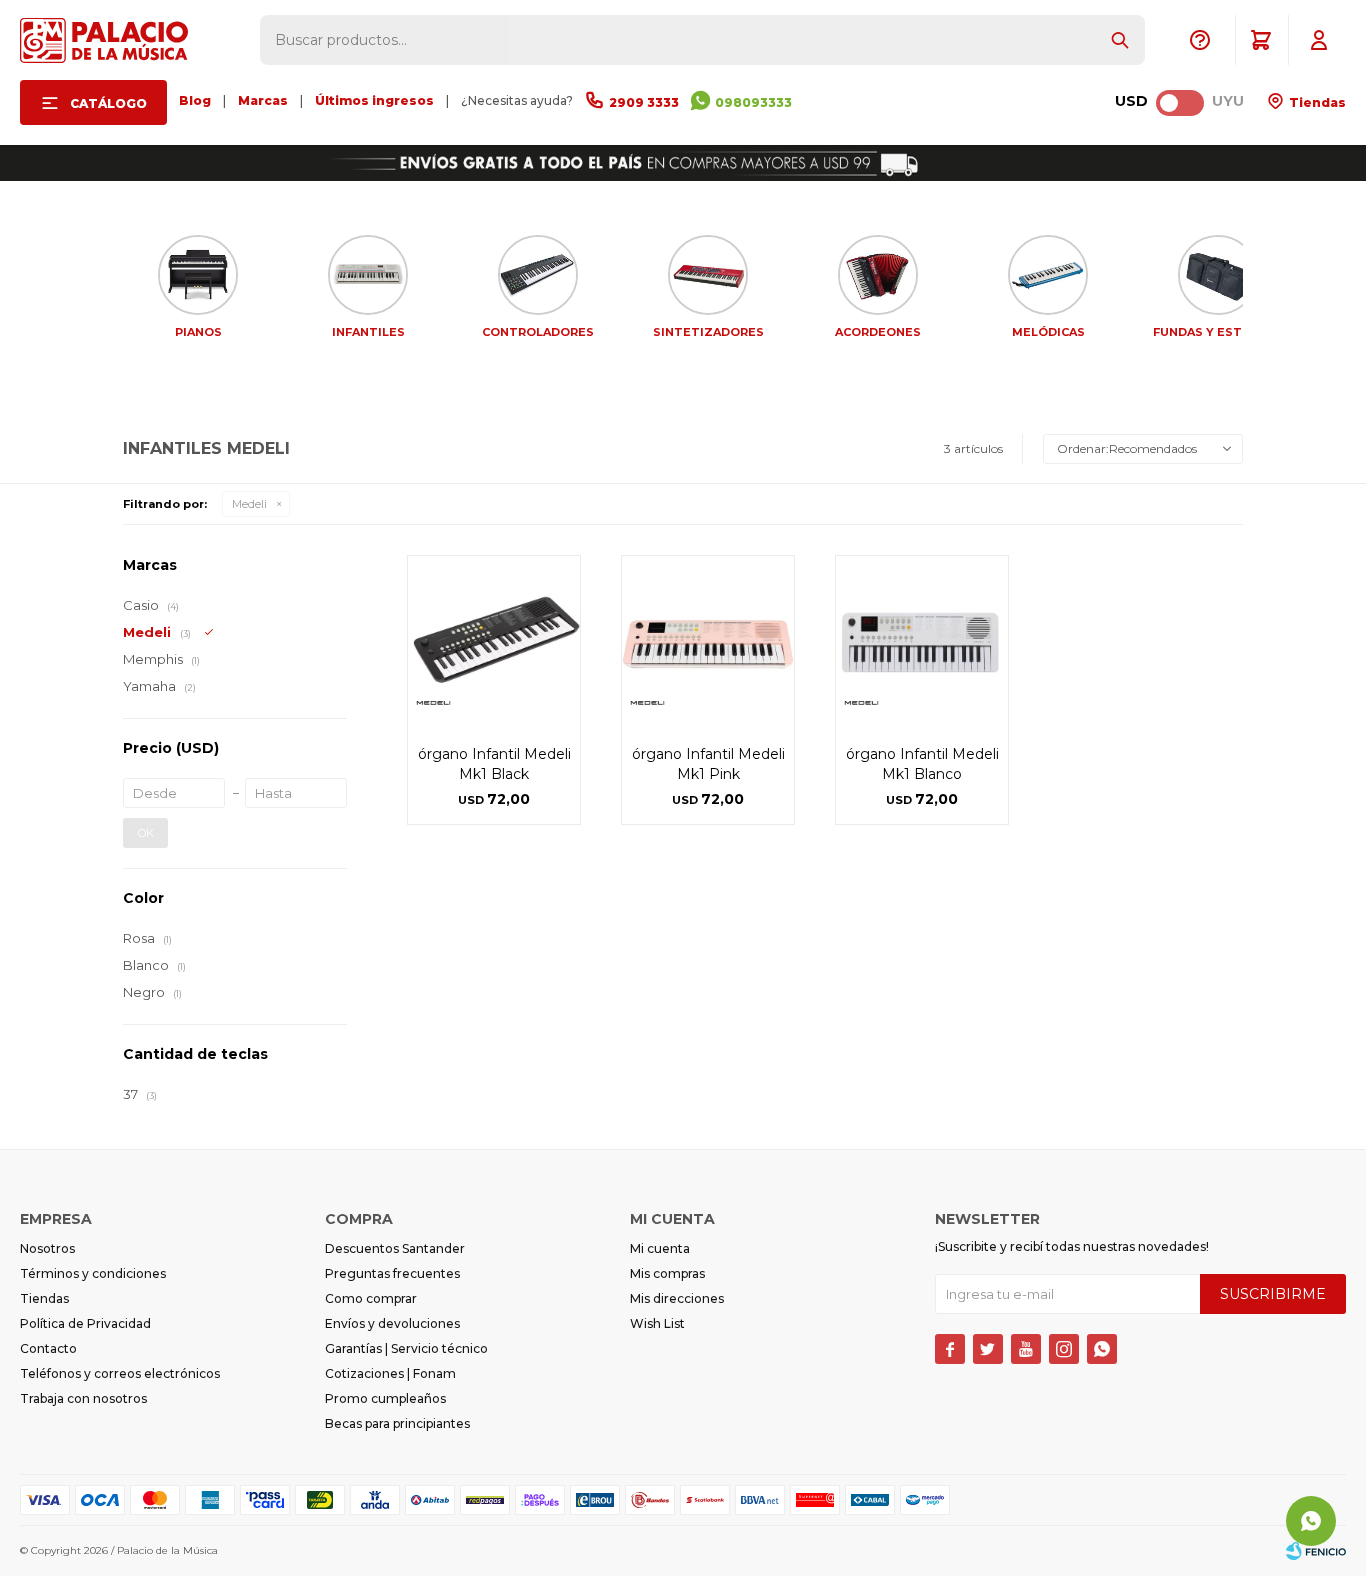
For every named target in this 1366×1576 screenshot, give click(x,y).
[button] (1120, 40)
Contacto (48, 1348)
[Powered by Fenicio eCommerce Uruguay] (1316, 1551)
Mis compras (667, 1273)
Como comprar (371, 1298)
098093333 (753, 102)
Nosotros (47, 1248)
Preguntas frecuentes (392, 1273)
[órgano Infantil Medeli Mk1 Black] (494, 642)
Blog (195, 100)
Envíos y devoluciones (392, 1323)
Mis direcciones (677, 1298)
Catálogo (108, 103)
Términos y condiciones (93, 1273)
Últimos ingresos (374, 100)
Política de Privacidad (85, 1323)
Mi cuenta (660, 1248)
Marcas (263, 100)
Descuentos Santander (395, 1248)
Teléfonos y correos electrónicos (120, 1373)
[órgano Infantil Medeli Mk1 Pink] (708, 642)
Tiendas (1316, 102)
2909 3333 (644, 102)
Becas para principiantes (397, 1423)
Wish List (657, 1323)
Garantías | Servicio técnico (406, 1348)
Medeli (249, 504)
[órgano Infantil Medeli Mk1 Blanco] (922, 642)
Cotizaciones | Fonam (390, 1373)
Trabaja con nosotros (83, 1398)
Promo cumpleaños (385, 1398)
